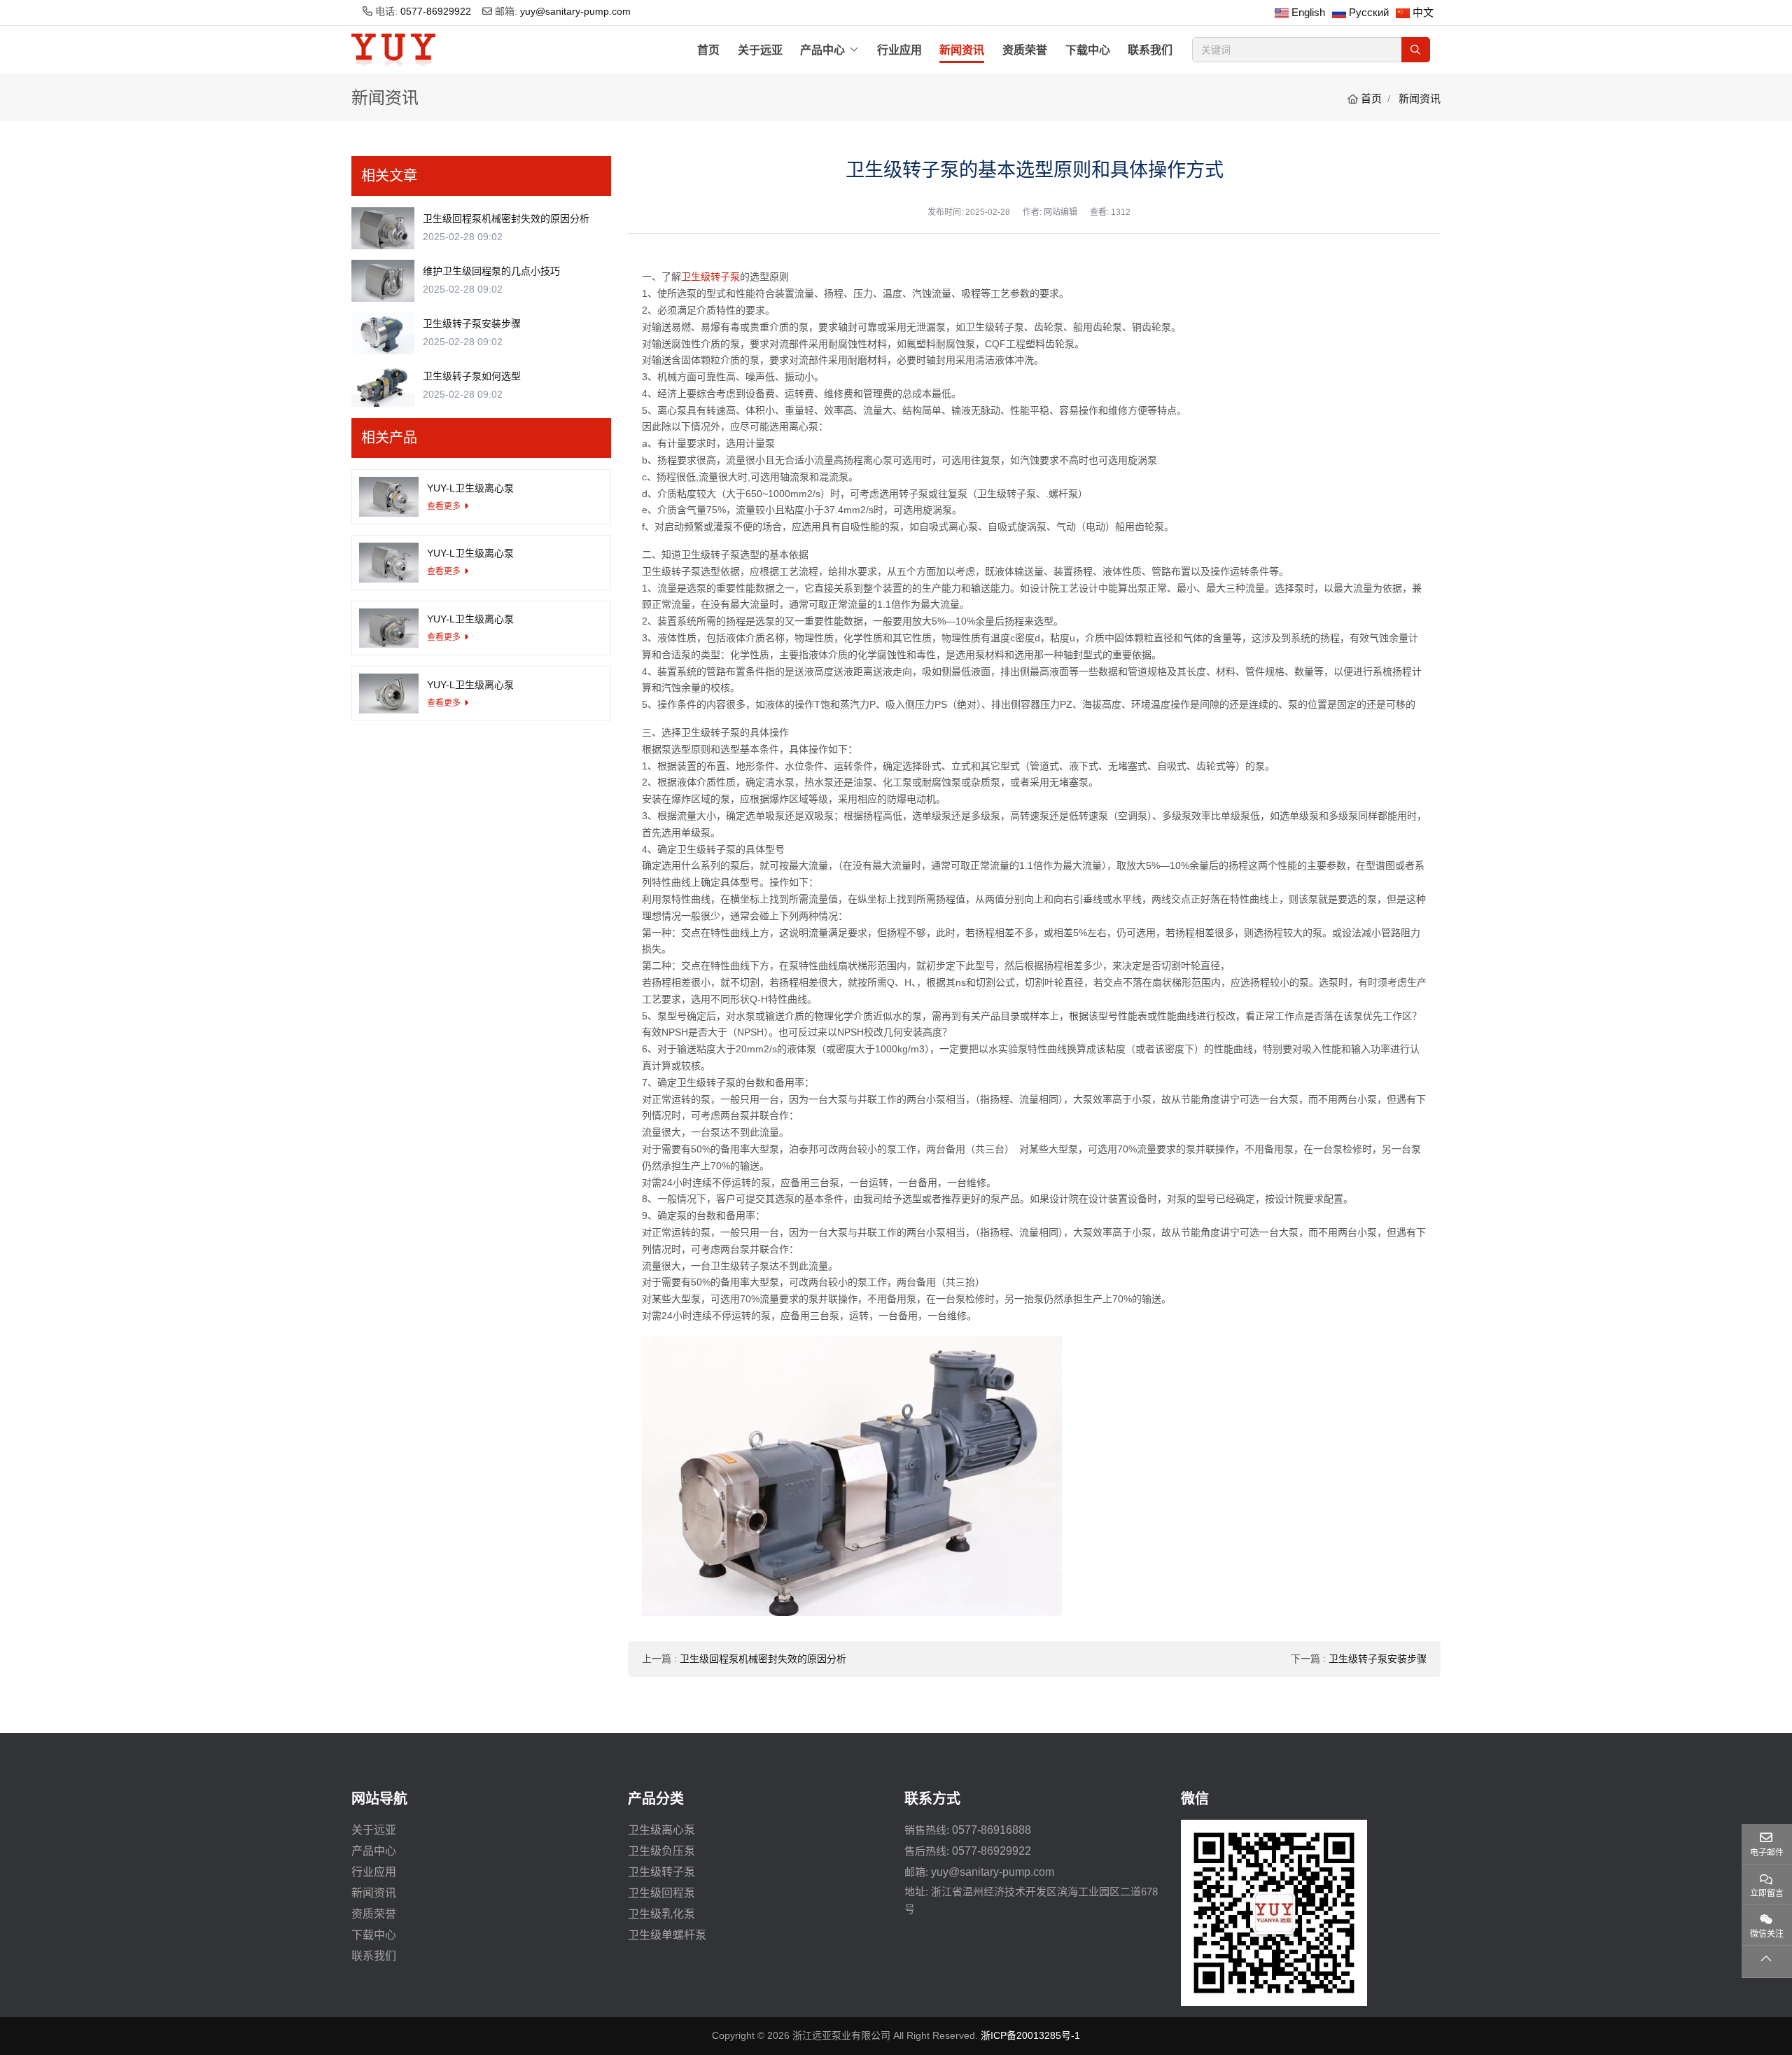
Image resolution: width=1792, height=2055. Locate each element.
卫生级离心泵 (661, 1830)
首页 (708, 50)
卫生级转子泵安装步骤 (1378, 1659)
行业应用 (899, 50)
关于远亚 (760, 50)
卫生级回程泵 (661, 1893)
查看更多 (444, 506)
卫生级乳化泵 (661, 1914)
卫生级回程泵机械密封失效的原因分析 (763, 1659)
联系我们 (1150, 50)
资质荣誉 (1025, 50)
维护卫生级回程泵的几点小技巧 (491, 271)
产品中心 (822, 50)
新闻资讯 (962, 50)
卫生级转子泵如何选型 (472, 376)
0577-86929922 (436, 11)
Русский (1369, 12)
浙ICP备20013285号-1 (1030, 2035)
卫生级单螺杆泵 (667, 1935)
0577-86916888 (992, 1830)
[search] (1416, 50)
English (1308, 12)
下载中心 (1088, 50)
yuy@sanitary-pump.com (575, 11)
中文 (1423, 12)
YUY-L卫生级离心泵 (470, 488)
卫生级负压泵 (661, 1851)
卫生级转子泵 (710, 277)
